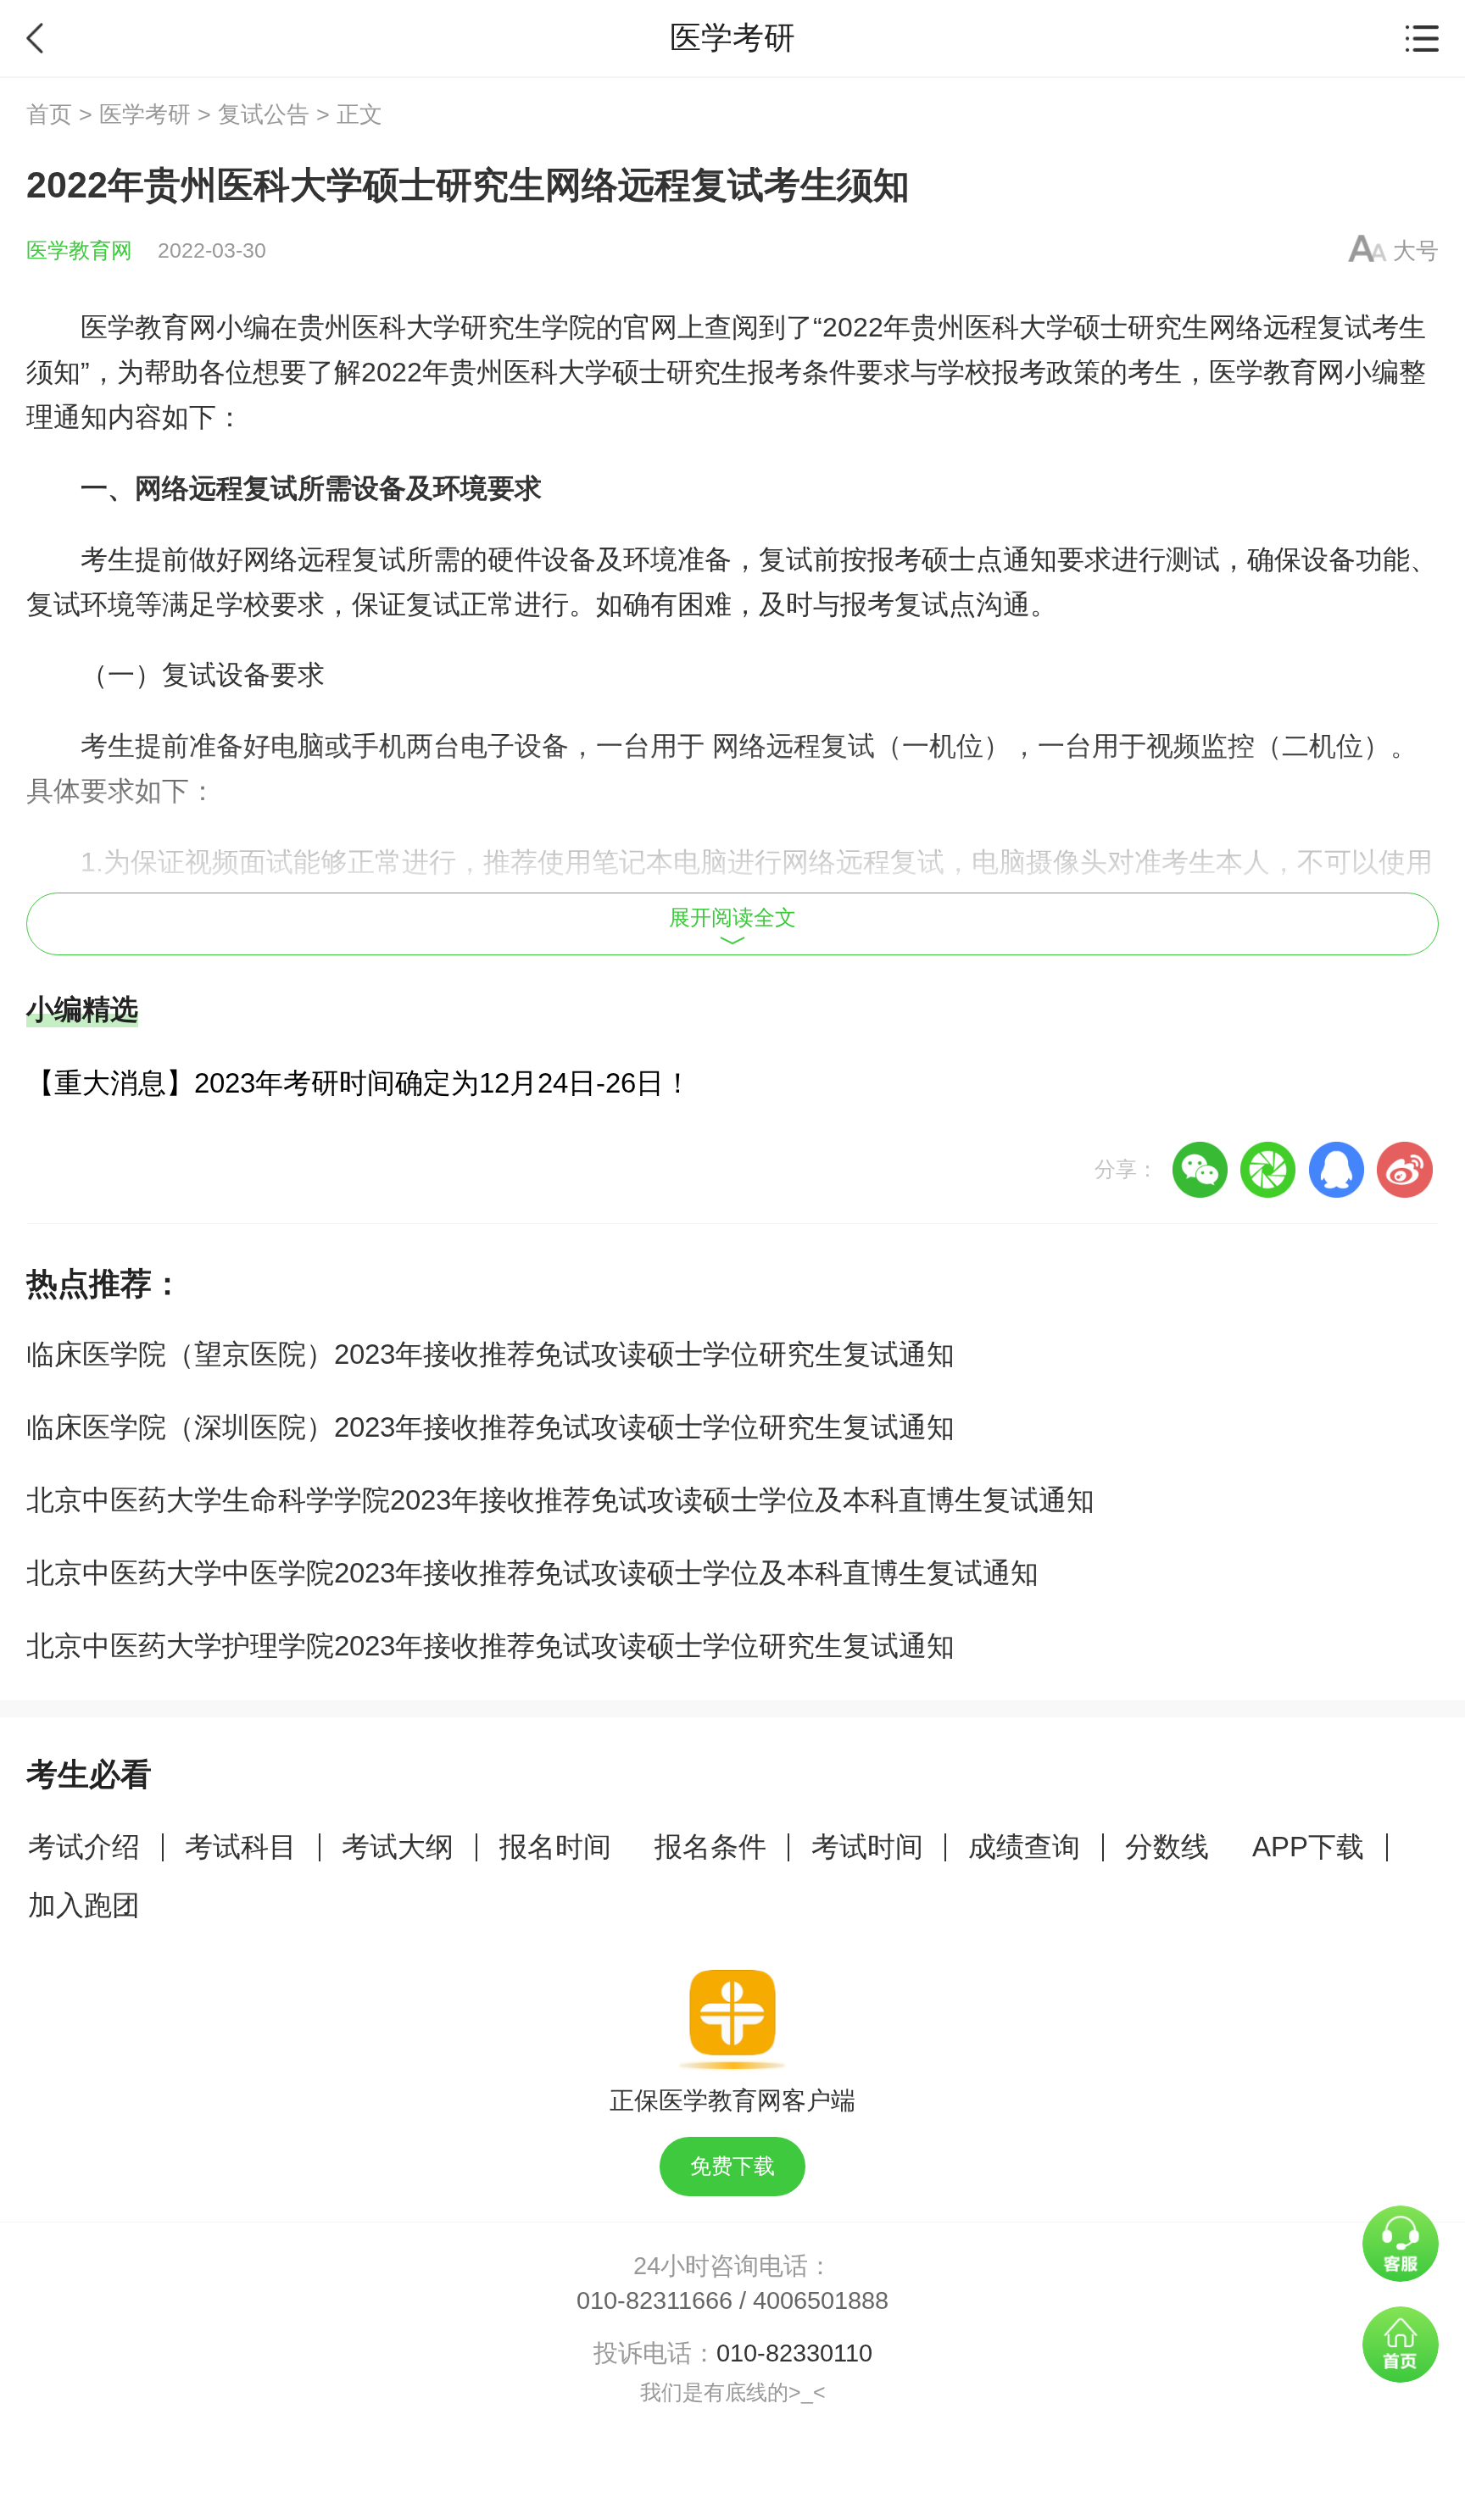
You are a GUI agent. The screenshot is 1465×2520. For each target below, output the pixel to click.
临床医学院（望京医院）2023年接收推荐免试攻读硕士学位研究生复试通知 (490, 1354)
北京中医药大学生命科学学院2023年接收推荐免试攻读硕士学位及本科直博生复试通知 (560, 1500)
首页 (49, 114)
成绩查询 (1024, 1847)
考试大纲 (398, 1847)
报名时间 (555, 1847)
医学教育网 (79, 250)
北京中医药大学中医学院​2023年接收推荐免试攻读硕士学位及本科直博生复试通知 (532, 1573)
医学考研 (145, 114)
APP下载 (1308, 1847)
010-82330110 (794, 2353)
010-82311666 (655, 2300)
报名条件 (710, 1847)
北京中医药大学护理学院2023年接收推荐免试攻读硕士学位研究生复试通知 (490, 1646)
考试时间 (867, 1847)
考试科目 (241, 1847)
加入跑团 (84, 1905)
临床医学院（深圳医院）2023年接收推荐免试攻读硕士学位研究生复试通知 (490, 1427)
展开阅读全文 (732, 918)
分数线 (1167, 1847)
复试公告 (264, 114)
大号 (1416, 251)
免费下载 (732, 2166)
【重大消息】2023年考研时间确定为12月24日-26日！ (359, 1083)
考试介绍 (84, 1847)
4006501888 (821, 2300)
